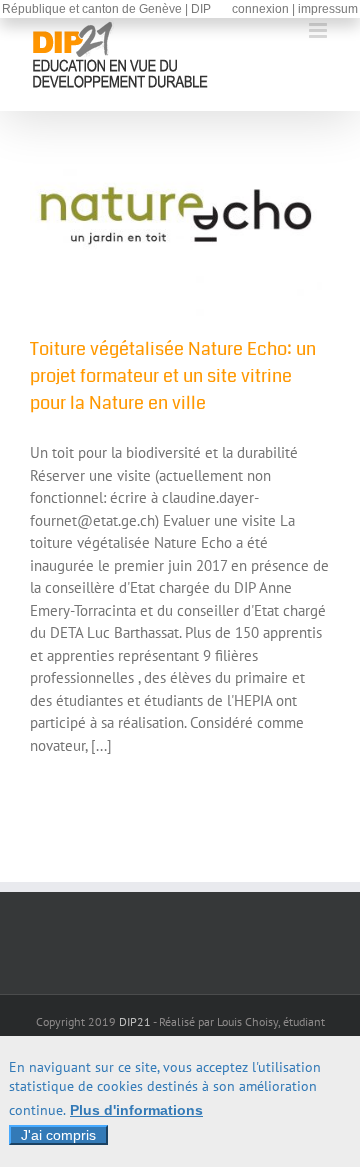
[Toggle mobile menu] (319, 30)
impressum (328, 9)
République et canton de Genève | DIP (106, 9)
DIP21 (135, 1021)
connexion (260, 9)
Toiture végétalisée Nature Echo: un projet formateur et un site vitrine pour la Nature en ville (173, 376)
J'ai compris (58, 1135)
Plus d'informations (136, 1110)
